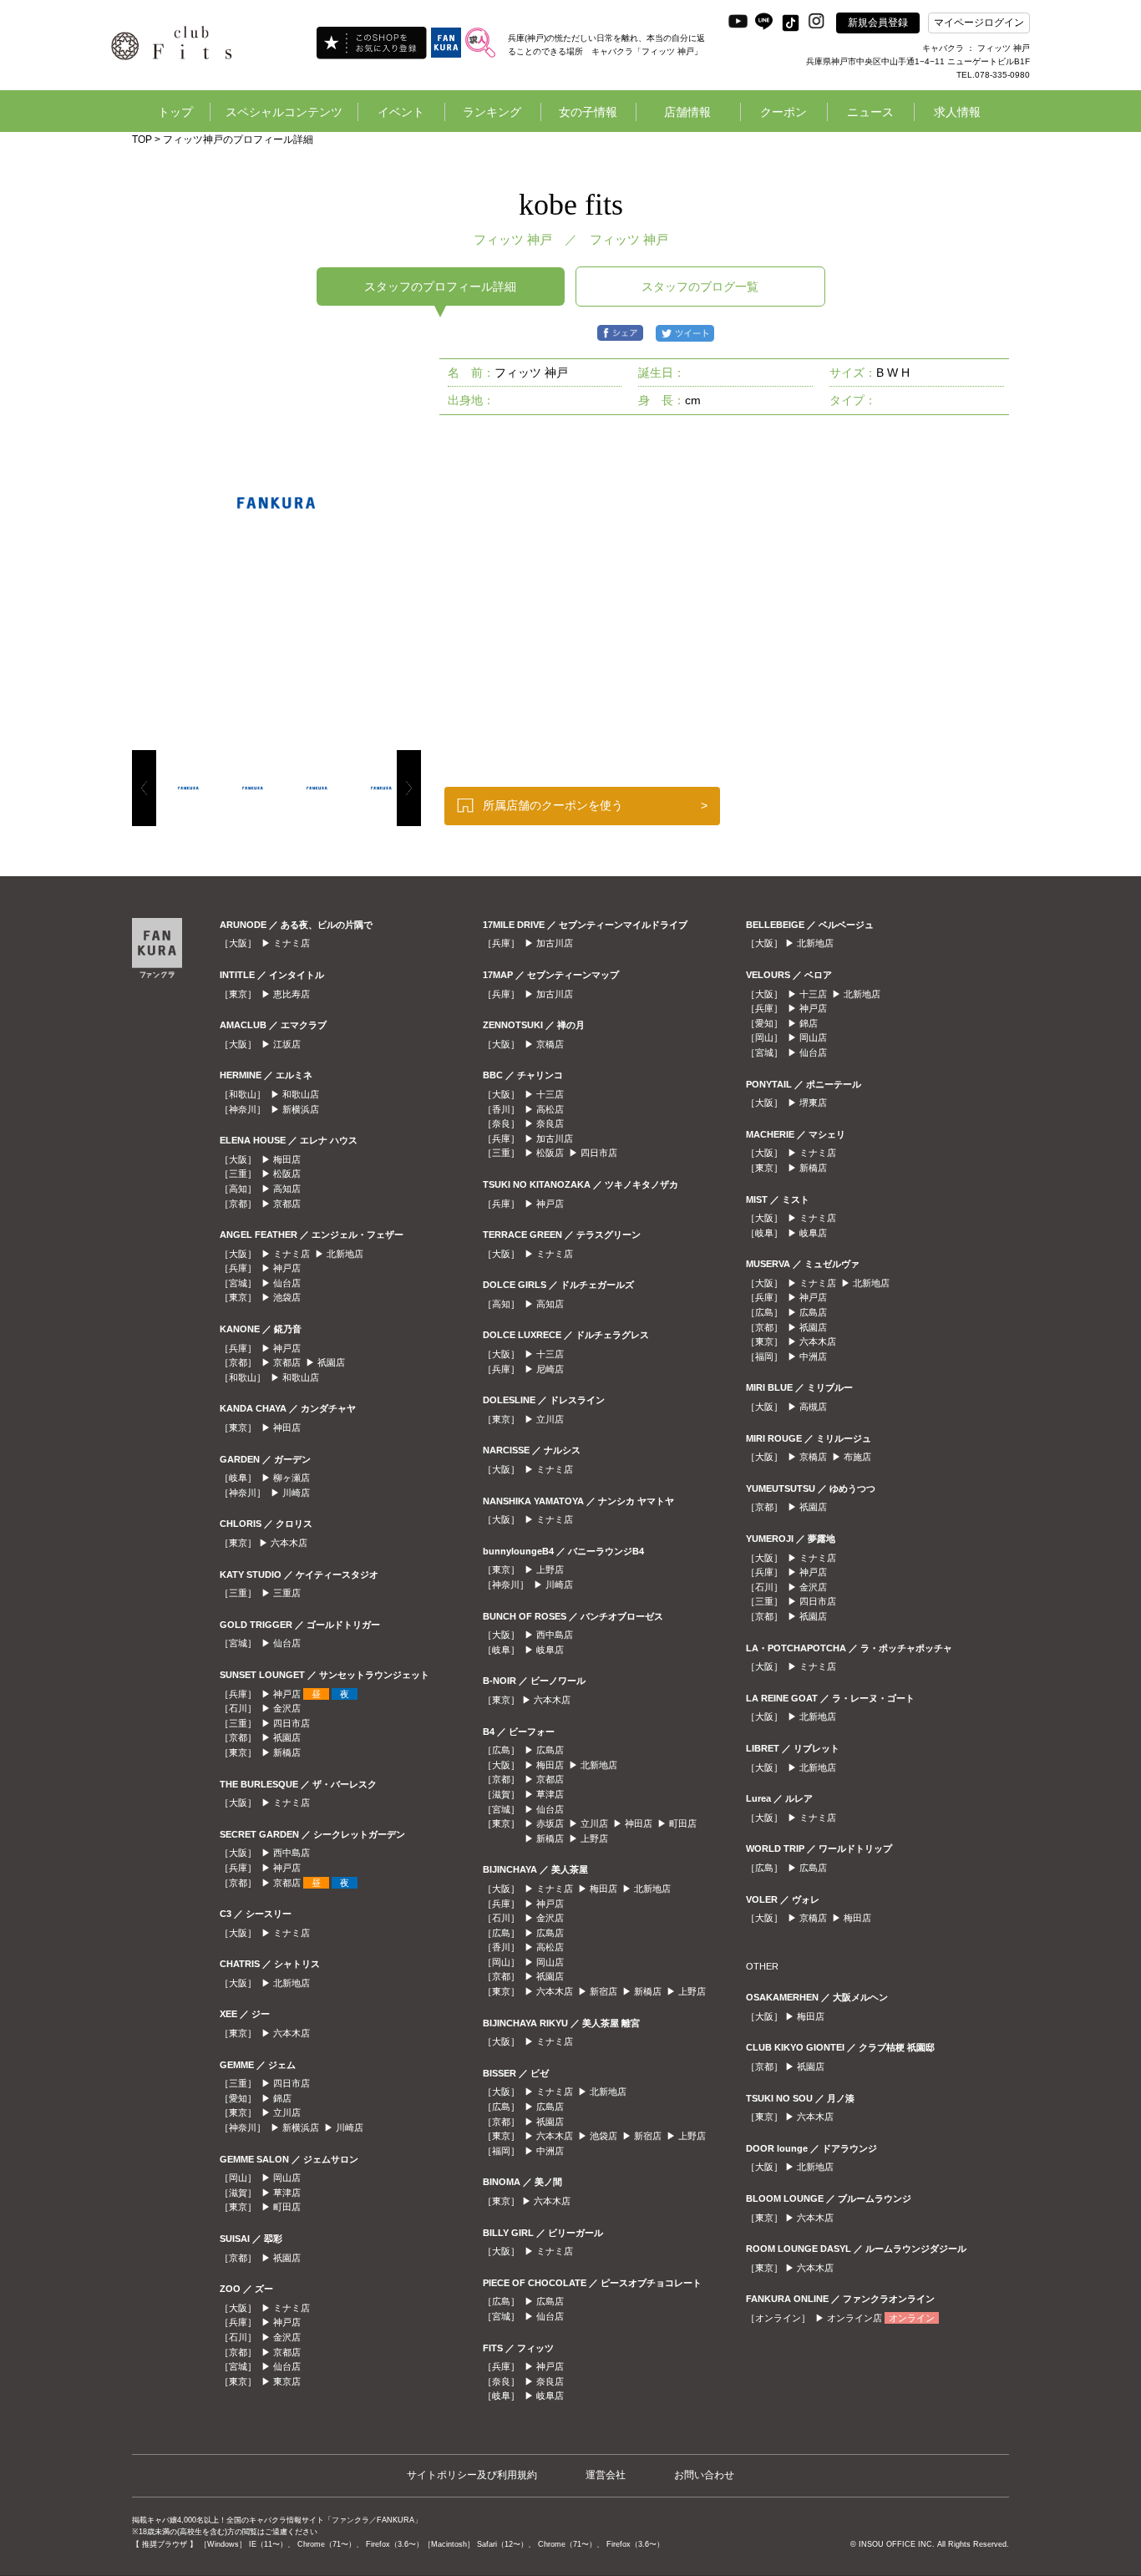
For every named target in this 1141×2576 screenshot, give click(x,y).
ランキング (492, 112)
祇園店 (331, 1362)
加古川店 (555, 943)
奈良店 (550, 1123)
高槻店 (813, 1407)
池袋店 (287, 1297)
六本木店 (289, 1543)
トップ (175, 112)
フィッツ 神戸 (629, 239)
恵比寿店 (292, 994)
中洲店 (550, 2151)
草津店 (287, 2193)
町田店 (287, 2207)
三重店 (287, 1593)
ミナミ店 (292, 943)
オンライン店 (854, 2318)
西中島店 (292, 1853)
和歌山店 (301, 1094)
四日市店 (292, 1723)
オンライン (912, 2318)
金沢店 (287, 1708)
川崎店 (296, 1493)
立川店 (287, 2112)
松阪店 (287, 1174)
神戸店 (287, 1268)
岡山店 (287, 2178)
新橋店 (287, 1752)
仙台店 (287, 1283)
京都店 (287, 1204)
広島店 (550, 1750)
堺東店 (813, 1103)
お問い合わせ (704, 2475)
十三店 (550, 1094)
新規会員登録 (878, 23)
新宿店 (603, 1991)
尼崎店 (550, 1369)
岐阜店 (550, 1650)
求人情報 (957, 112)
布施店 (857, 1457)
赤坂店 (550, 1823)
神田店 (287, 1427)
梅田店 (287, 1159)
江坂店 (287, 1044)
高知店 (287, 1189)
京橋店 (550, 1044)
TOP (142, 139)
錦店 (282, 2098)
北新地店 (345, 1254)
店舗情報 (687, 112)
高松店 (550, 1109)
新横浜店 (301, 1109)
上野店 (550, 1569)
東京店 (287, 2381)
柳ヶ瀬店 (292, 1478)
